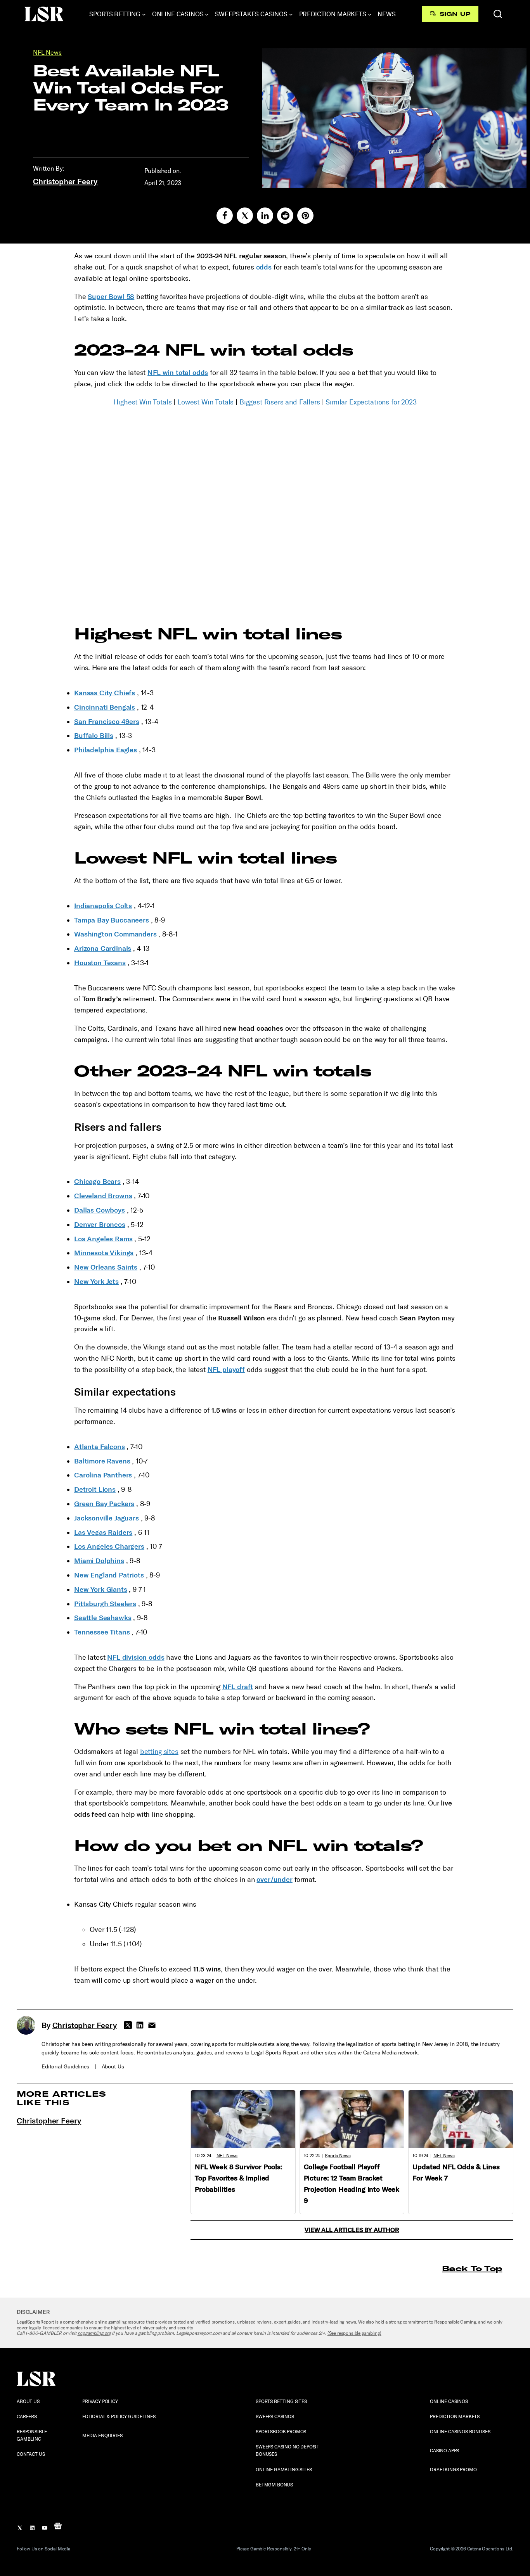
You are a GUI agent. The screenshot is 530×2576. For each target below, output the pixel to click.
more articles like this (61, 2098)
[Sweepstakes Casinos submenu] (291, 14)
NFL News (47, 53)
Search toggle (498, 14)
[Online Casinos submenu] (207, 14)
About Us (113, 2067)
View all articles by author (352, 2230)
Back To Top (472, 2268)
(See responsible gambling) (354, 2333)
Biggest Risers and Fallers (280, 402)
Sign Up (455, 14)
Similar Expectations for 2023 (371, 402)
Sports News (338, 2156)
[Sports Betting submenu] (144, 14)
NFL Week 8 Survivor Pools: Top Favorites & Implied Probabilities (239, 2178)
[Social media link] (225, 216)
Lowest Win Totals (205, 402)
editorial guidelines (65, 2067)
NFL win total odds (178, 373)
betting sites (159, 1752)
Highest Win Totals (142, 402)
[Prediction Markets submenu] (370, 14)
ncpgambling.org (94, 2333)
